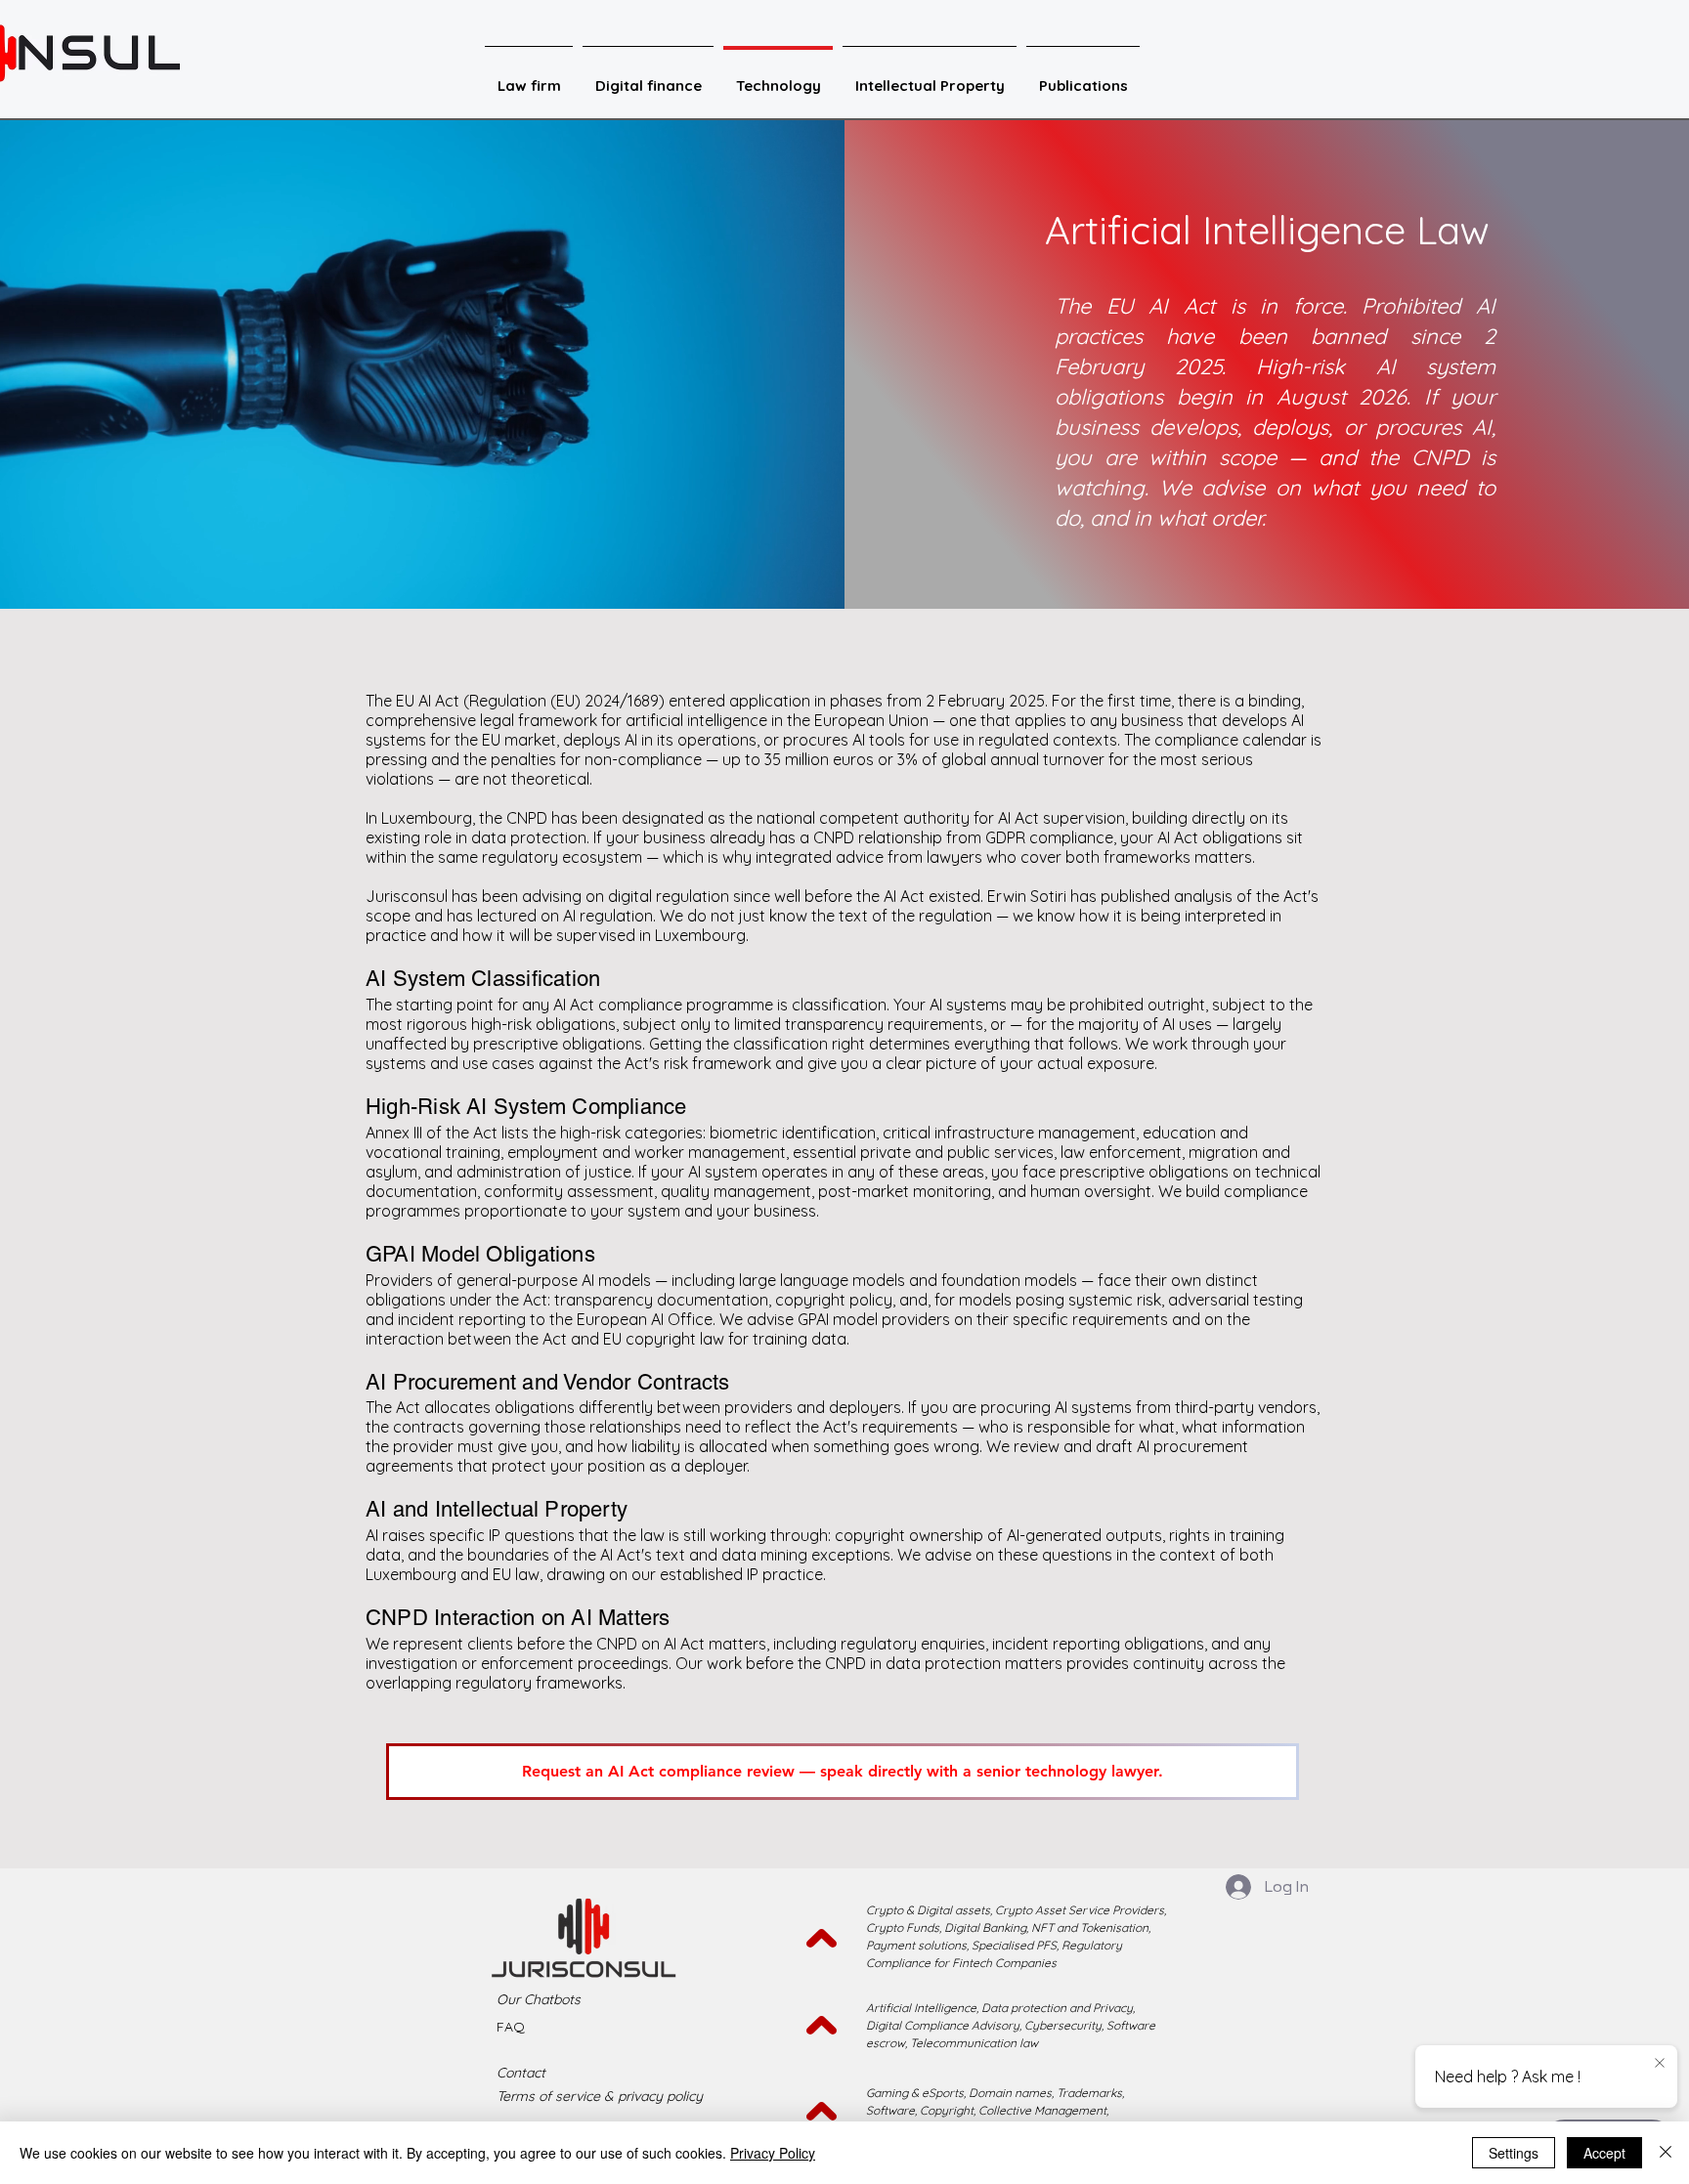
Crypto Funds (903, 1927)
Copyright (947, 2110)
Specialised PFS (1014, 1945)
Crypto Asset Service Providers (1078, 1910)
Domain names (1010, 2093)
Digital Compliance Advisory (943, 2025)
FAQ (511, 2027)
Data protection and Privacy (1057, 2008)
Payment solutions (916, 1945)
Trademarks (1089, 2093)
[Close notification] (1660, 2064)
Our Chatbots (539, 1999)
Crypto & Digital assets (928, 1910)
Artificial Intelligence (921, 2008)
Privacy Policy (773, 2153)
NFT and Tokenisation (1090, 1927)
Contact (521, 2073)
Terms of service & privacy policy (600, 2096)
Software (890, 2110)
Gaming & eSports (915, 2093)
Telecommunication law (974, 2043)
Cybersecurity (1063, 2025)
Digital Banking (985, 1927)
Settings (1514, 2153)
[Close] (1666, 2153)
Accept (1604, 2153)
